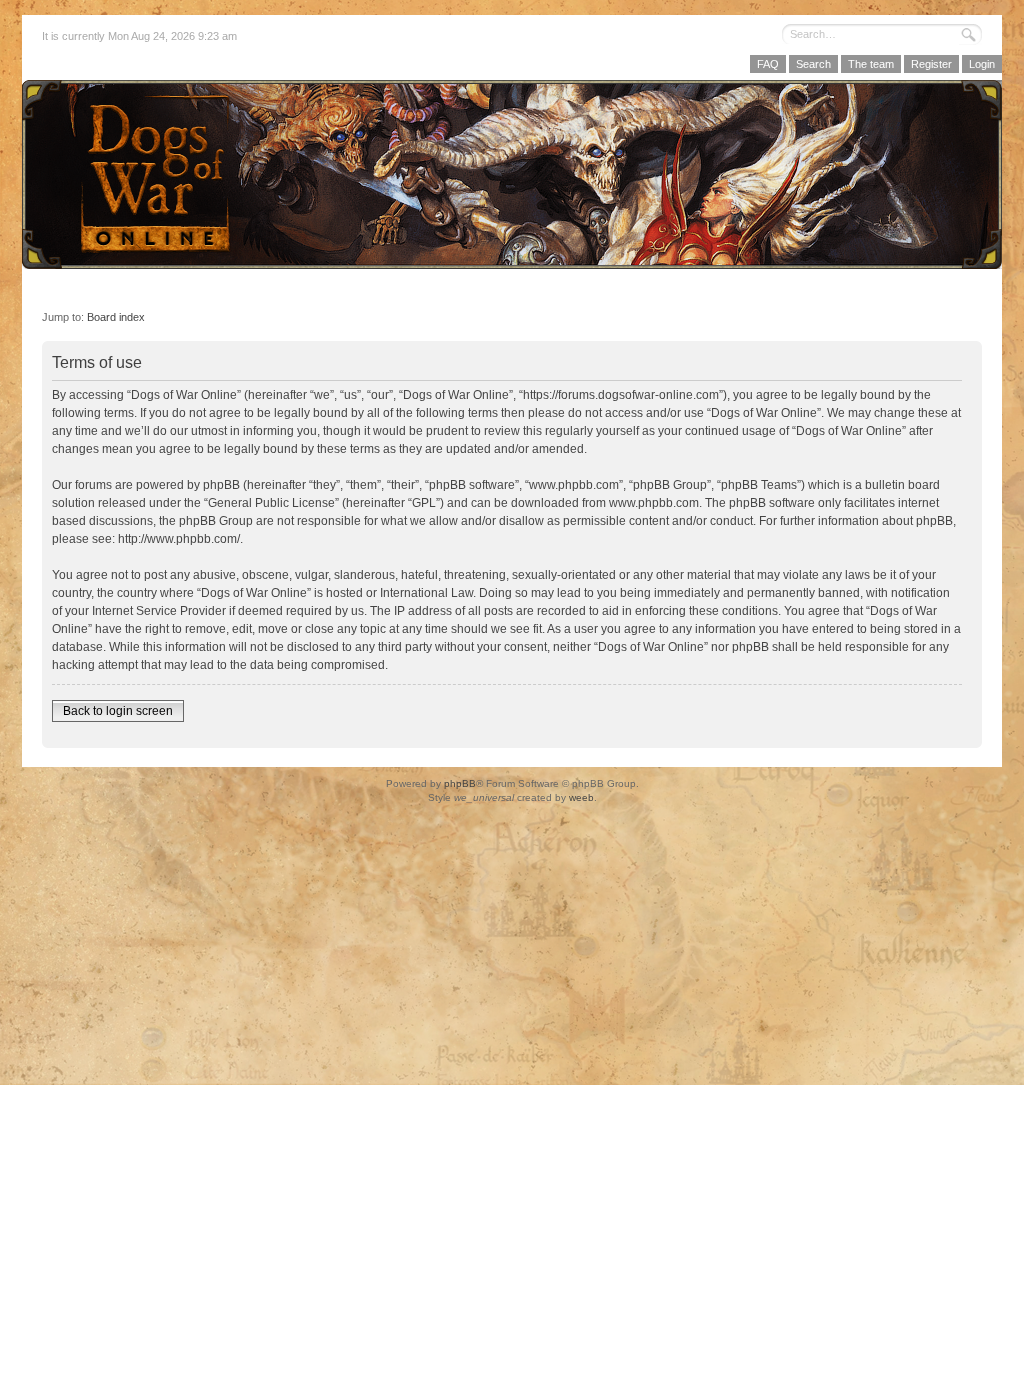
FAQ (768, 64)
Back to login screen (118, 711)
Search (813, 64)
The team (871, 64)
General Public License (271, 503)
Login (982, 64)
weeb (581, 797)
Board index (116, 317)
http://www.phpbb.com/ (179, 539)
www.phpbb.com (654, 503)
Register (931, 64)
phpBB (460, 783)
